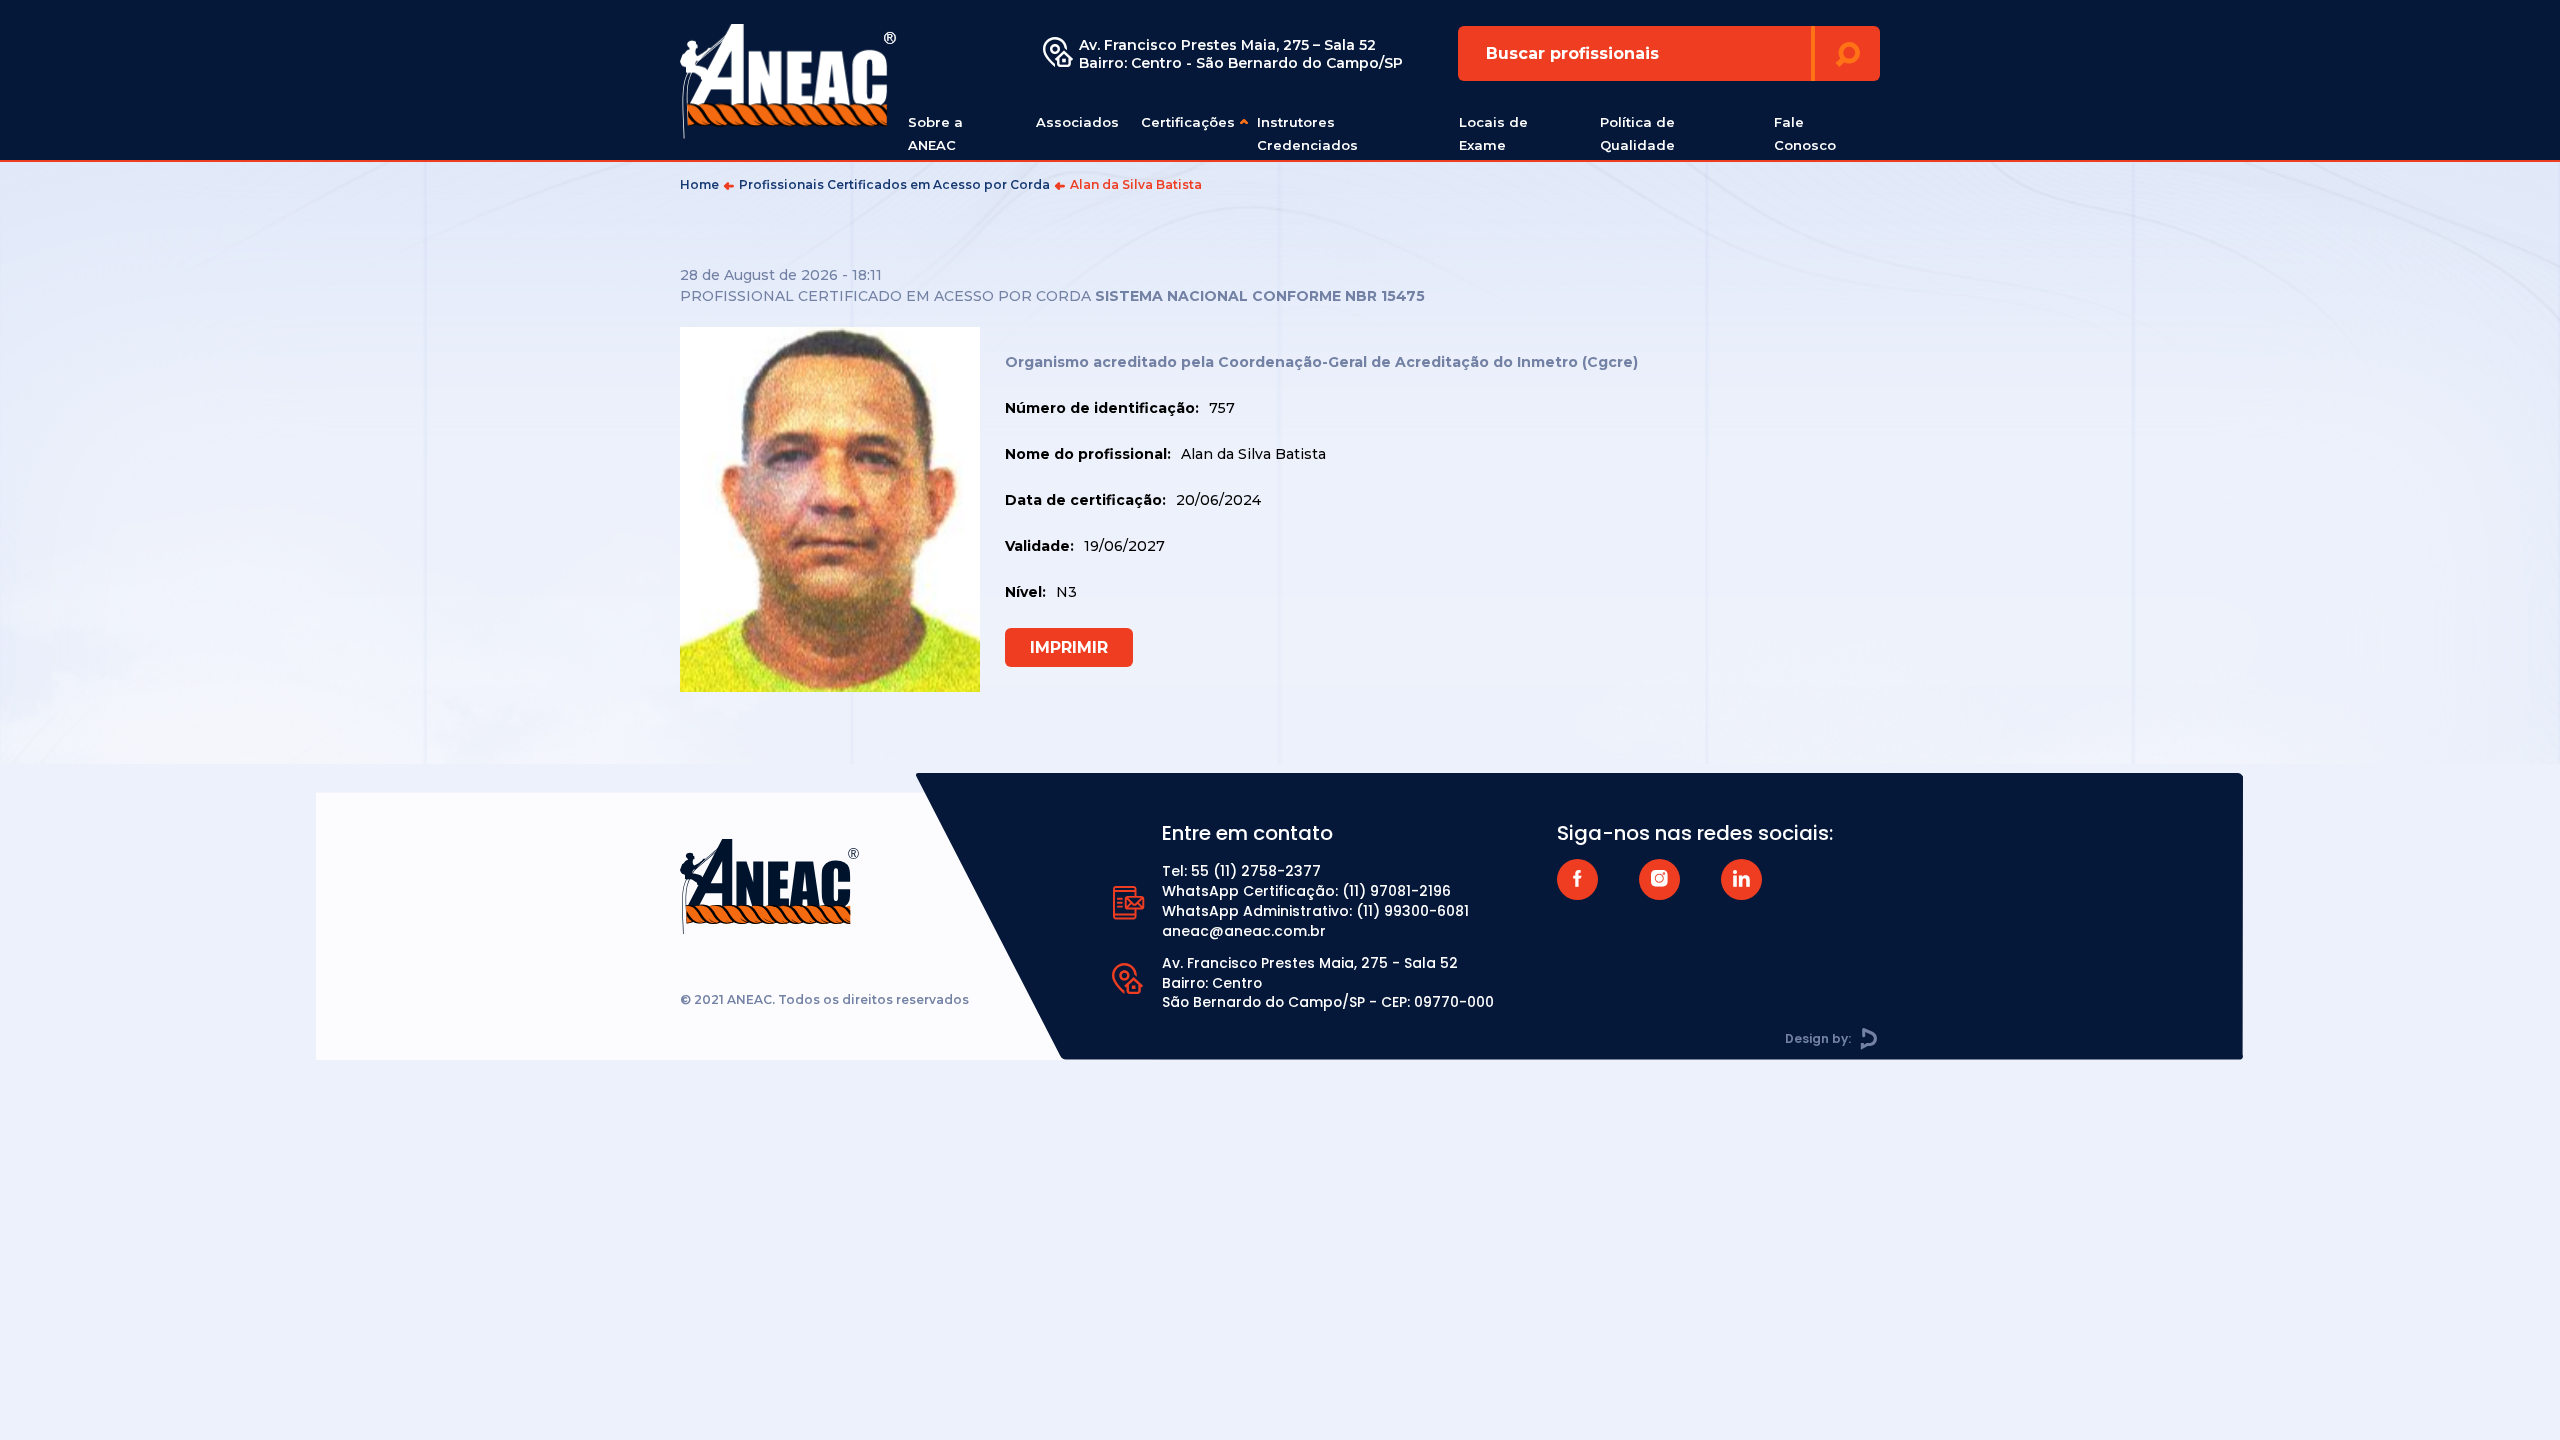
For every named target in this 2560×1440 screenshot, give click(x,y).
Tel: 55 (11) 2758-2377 (1241, 871)
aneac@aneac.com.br (1244, 931)
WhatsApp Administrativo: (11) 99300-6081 (1315, 911)
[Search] (1847, 53)
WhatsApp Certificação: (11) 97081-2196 (1306, 891)
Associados (1077, 122)
